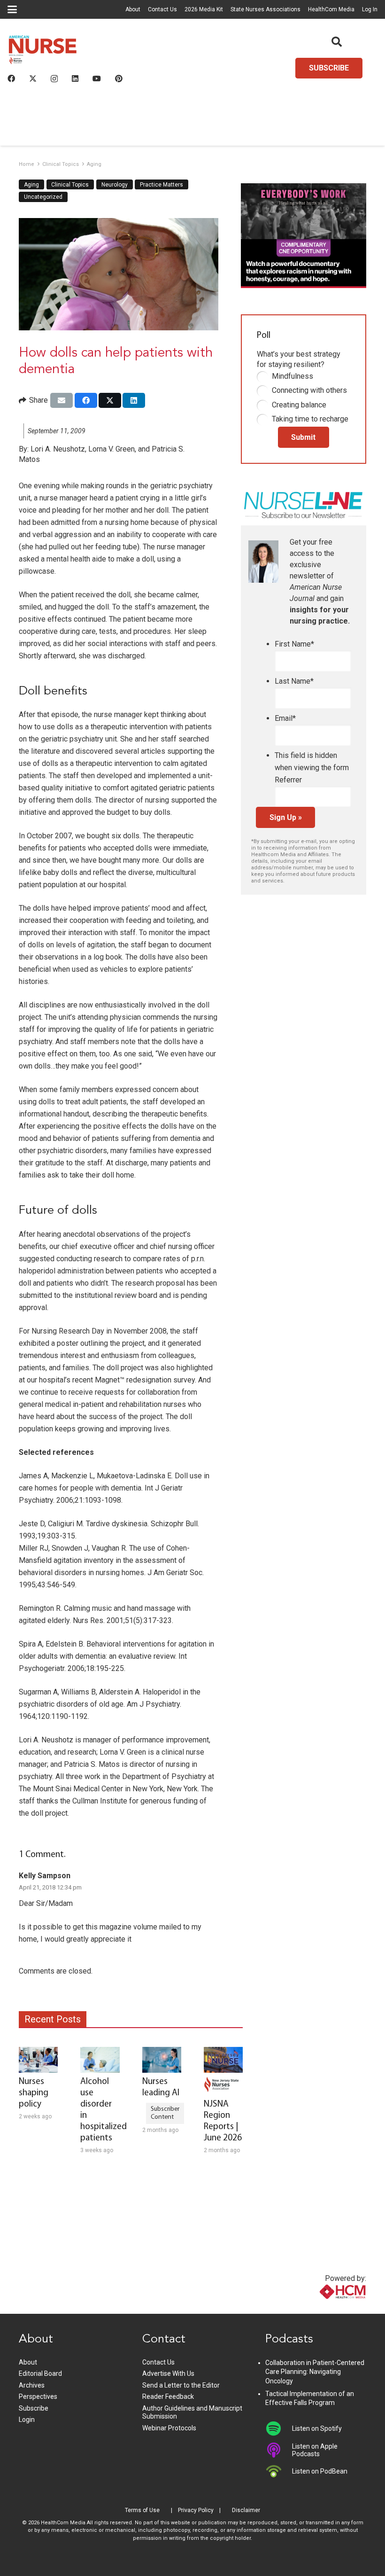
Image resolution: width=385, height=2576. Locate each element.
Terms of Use (142, 2510)
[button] (12, 9)
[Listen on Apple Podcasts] (279, 2450)
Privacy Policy (196, 2510)
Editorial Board (40, 2373)
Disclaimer (246, 2510)
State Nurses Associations (266, 9)
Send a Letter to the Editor (181, 2385)
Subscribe (34, 2408)
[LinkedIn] (75, 78)
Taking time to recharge (310, 419)
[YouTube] (97, 78)
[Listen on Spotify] (279, 2428)
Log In (370, 9)
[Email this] (62, 400)
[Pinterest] (119, 78)
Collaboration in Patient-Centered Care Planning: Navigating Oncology (315, 2372)
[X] (33, 78)
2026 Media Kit (204, 9)
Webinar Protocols (169, 2428)
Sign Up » (286, 817)
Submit (303, 437)
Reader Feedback (168, 2396)
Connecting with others (309, 390)
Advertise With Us (168, 2373)
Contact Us (162, 9)
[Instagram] (54, 79)
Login (27, 2420)
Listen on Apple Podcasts (315, 2450)
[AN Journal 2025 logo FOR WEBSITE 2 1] (43, 52)
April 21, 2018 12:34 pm (50, 1887)
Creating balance (299, 405)
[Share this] (86, 400)
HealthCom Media (331, 9)
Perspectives (38, 2396)
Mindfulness (293, 376)
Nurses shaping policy (34, 2093)
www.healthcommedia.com (323, 2308)
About (133, 9)
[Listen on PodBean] (279, 2471)
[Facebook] (11, 78)
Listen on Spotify (317, 2428)
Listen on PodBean (320, 2471)
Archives (32, 2385)
